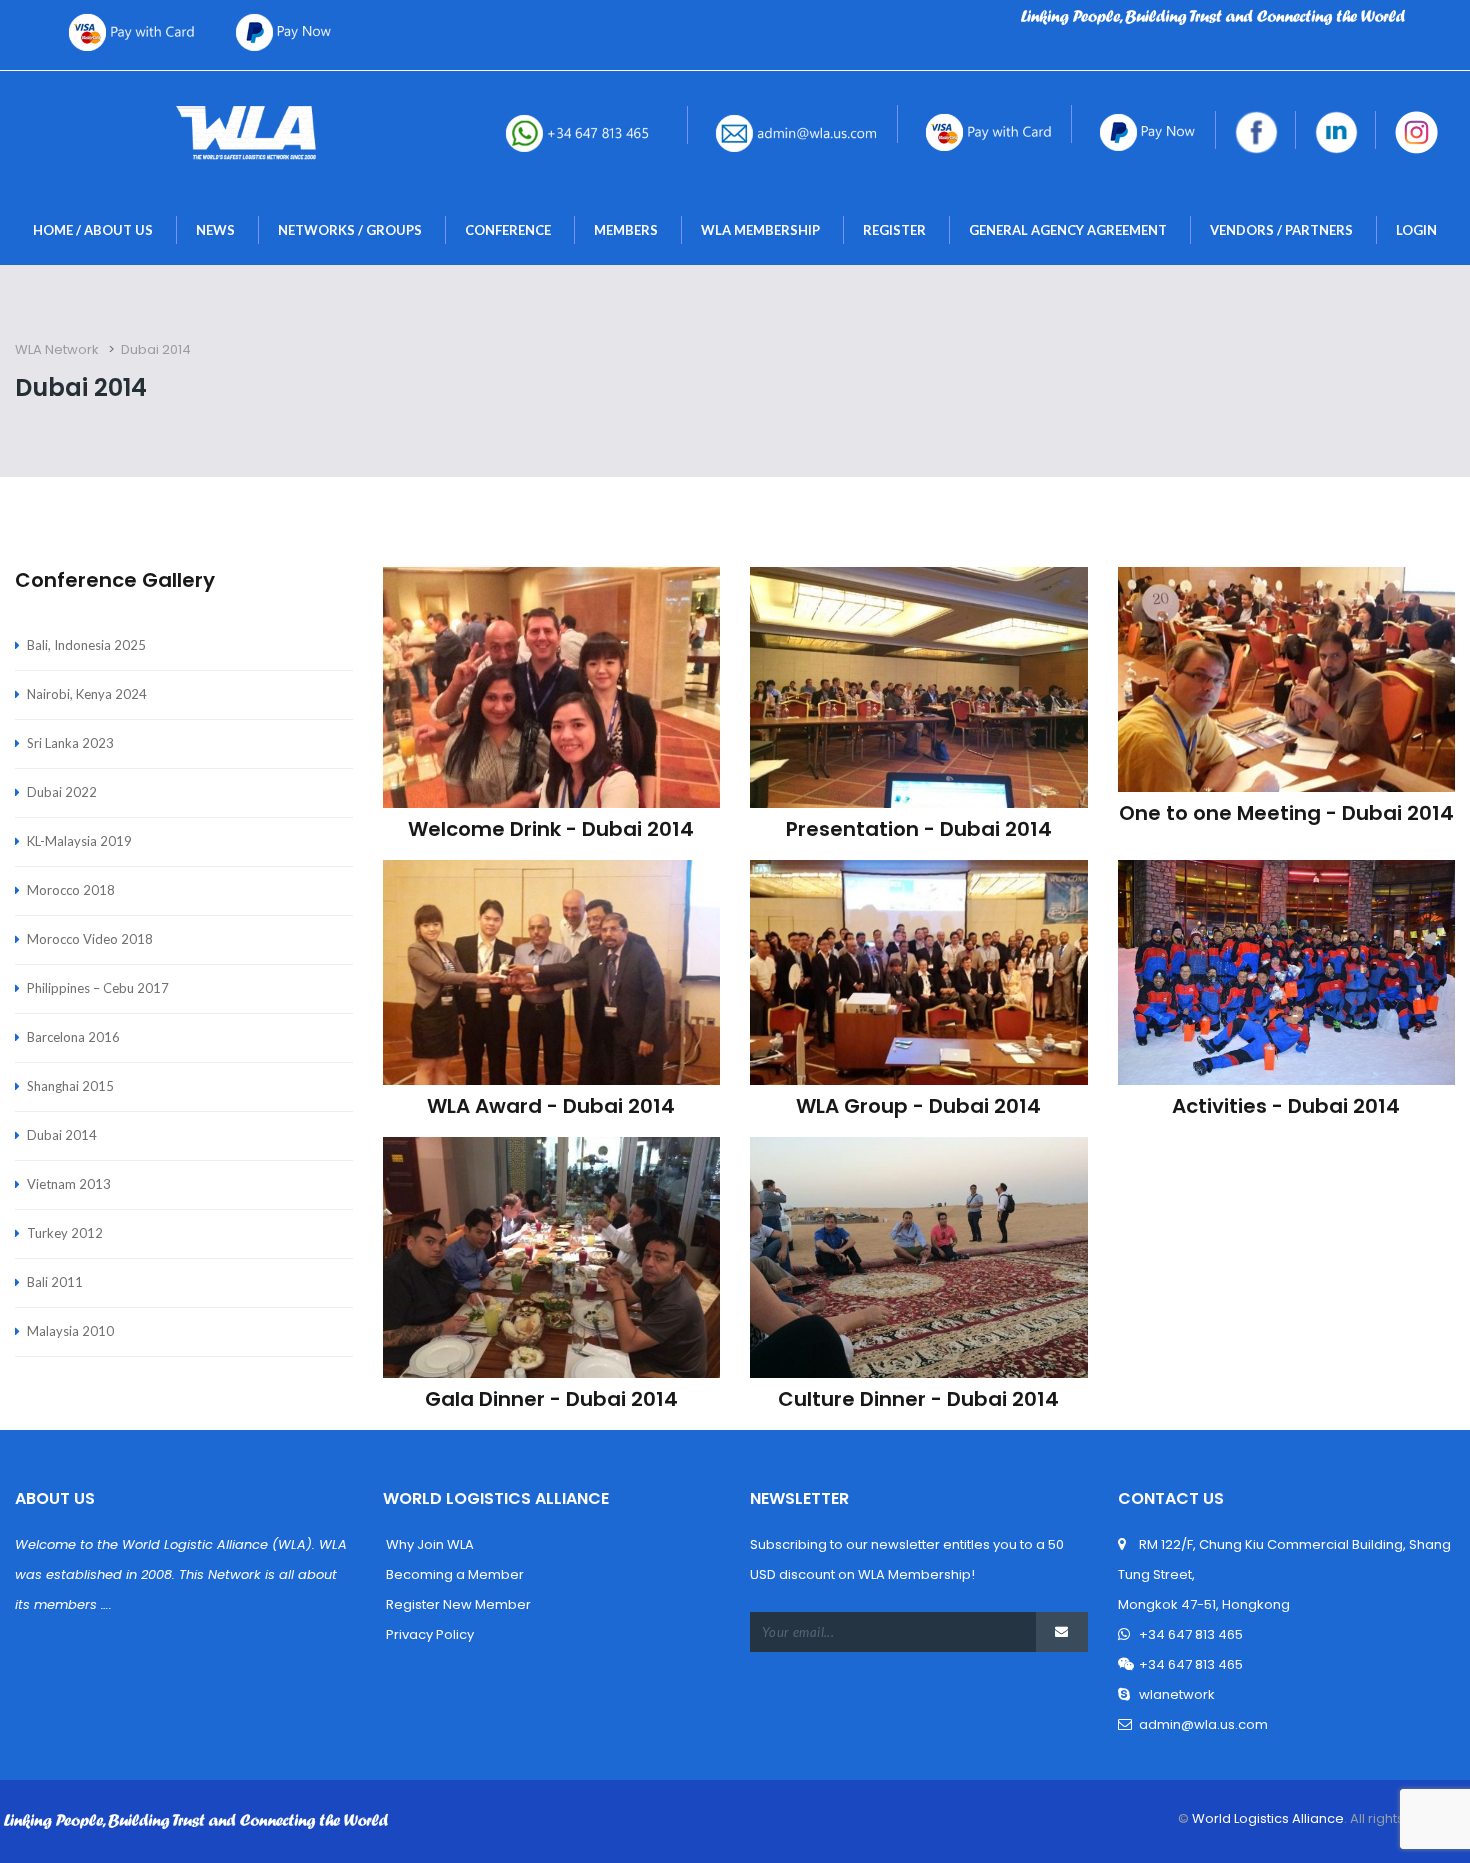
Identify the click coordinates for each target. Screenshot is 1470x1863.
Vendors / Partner (1281, 230)
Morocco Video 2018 (90, 939)
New (215, 230)
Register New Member (457, 1604)
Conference (508, 230)
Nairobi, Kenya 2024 (87, 694)
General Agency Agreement (1068, 230)
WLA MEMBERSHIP (760, 230)
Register (894, 230)
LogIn (1416, 230)
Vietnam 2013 (69, 1184)
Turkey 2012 (65, 1233)
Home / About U (93, 230)
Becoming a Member (453, 1574)
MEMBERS (626, 230)
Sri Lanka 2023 (70, 743)
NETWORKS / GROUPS (350, 230)
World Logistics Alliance (1266, 1818)
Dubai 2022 (62, 792)
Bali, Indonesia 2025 (86, 645)
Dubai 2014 (62, 1135)
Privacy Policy (428, 1634)
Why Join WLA (428, 1544)
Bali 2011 (55, 1282)
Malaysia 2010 (70, 1331)
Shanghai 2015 (70, 1086)
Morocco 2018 (71, 890)
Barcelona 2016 (73, 1037)
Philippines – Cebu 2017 (98, 988)
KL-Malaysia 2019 (79, 841)
